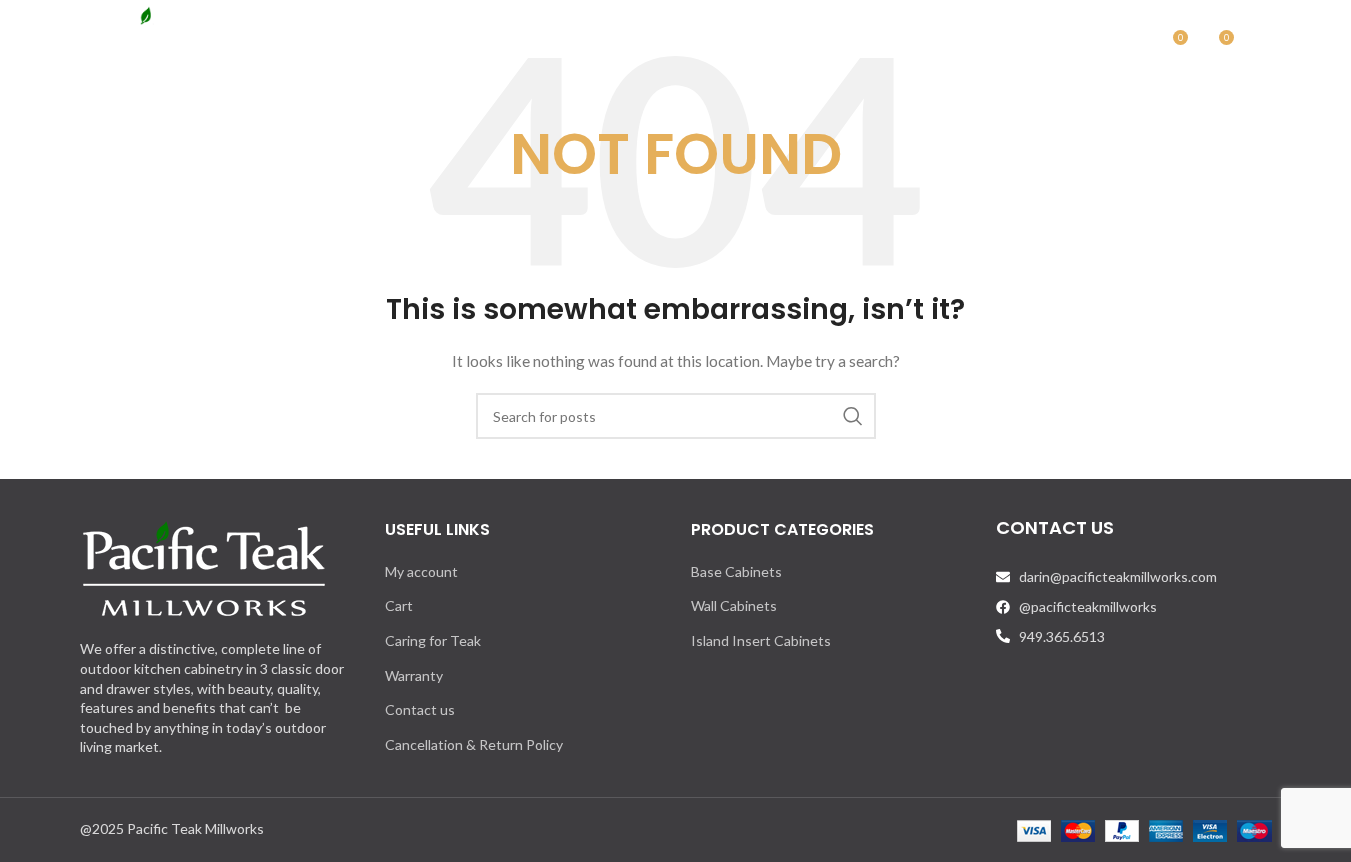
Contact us (420, 709)
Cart (399, 605)
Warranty (414, 675)
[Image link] (204, 567)
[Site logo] (179, 43)
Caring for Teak (433, 640)
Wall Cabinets (734, 605)
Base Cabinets (736, 571)
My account (421, 571)
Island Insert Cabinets (761, 640)
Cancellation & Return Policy (474, 744)
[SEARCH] (853, 416)
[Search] (1129, 45)
